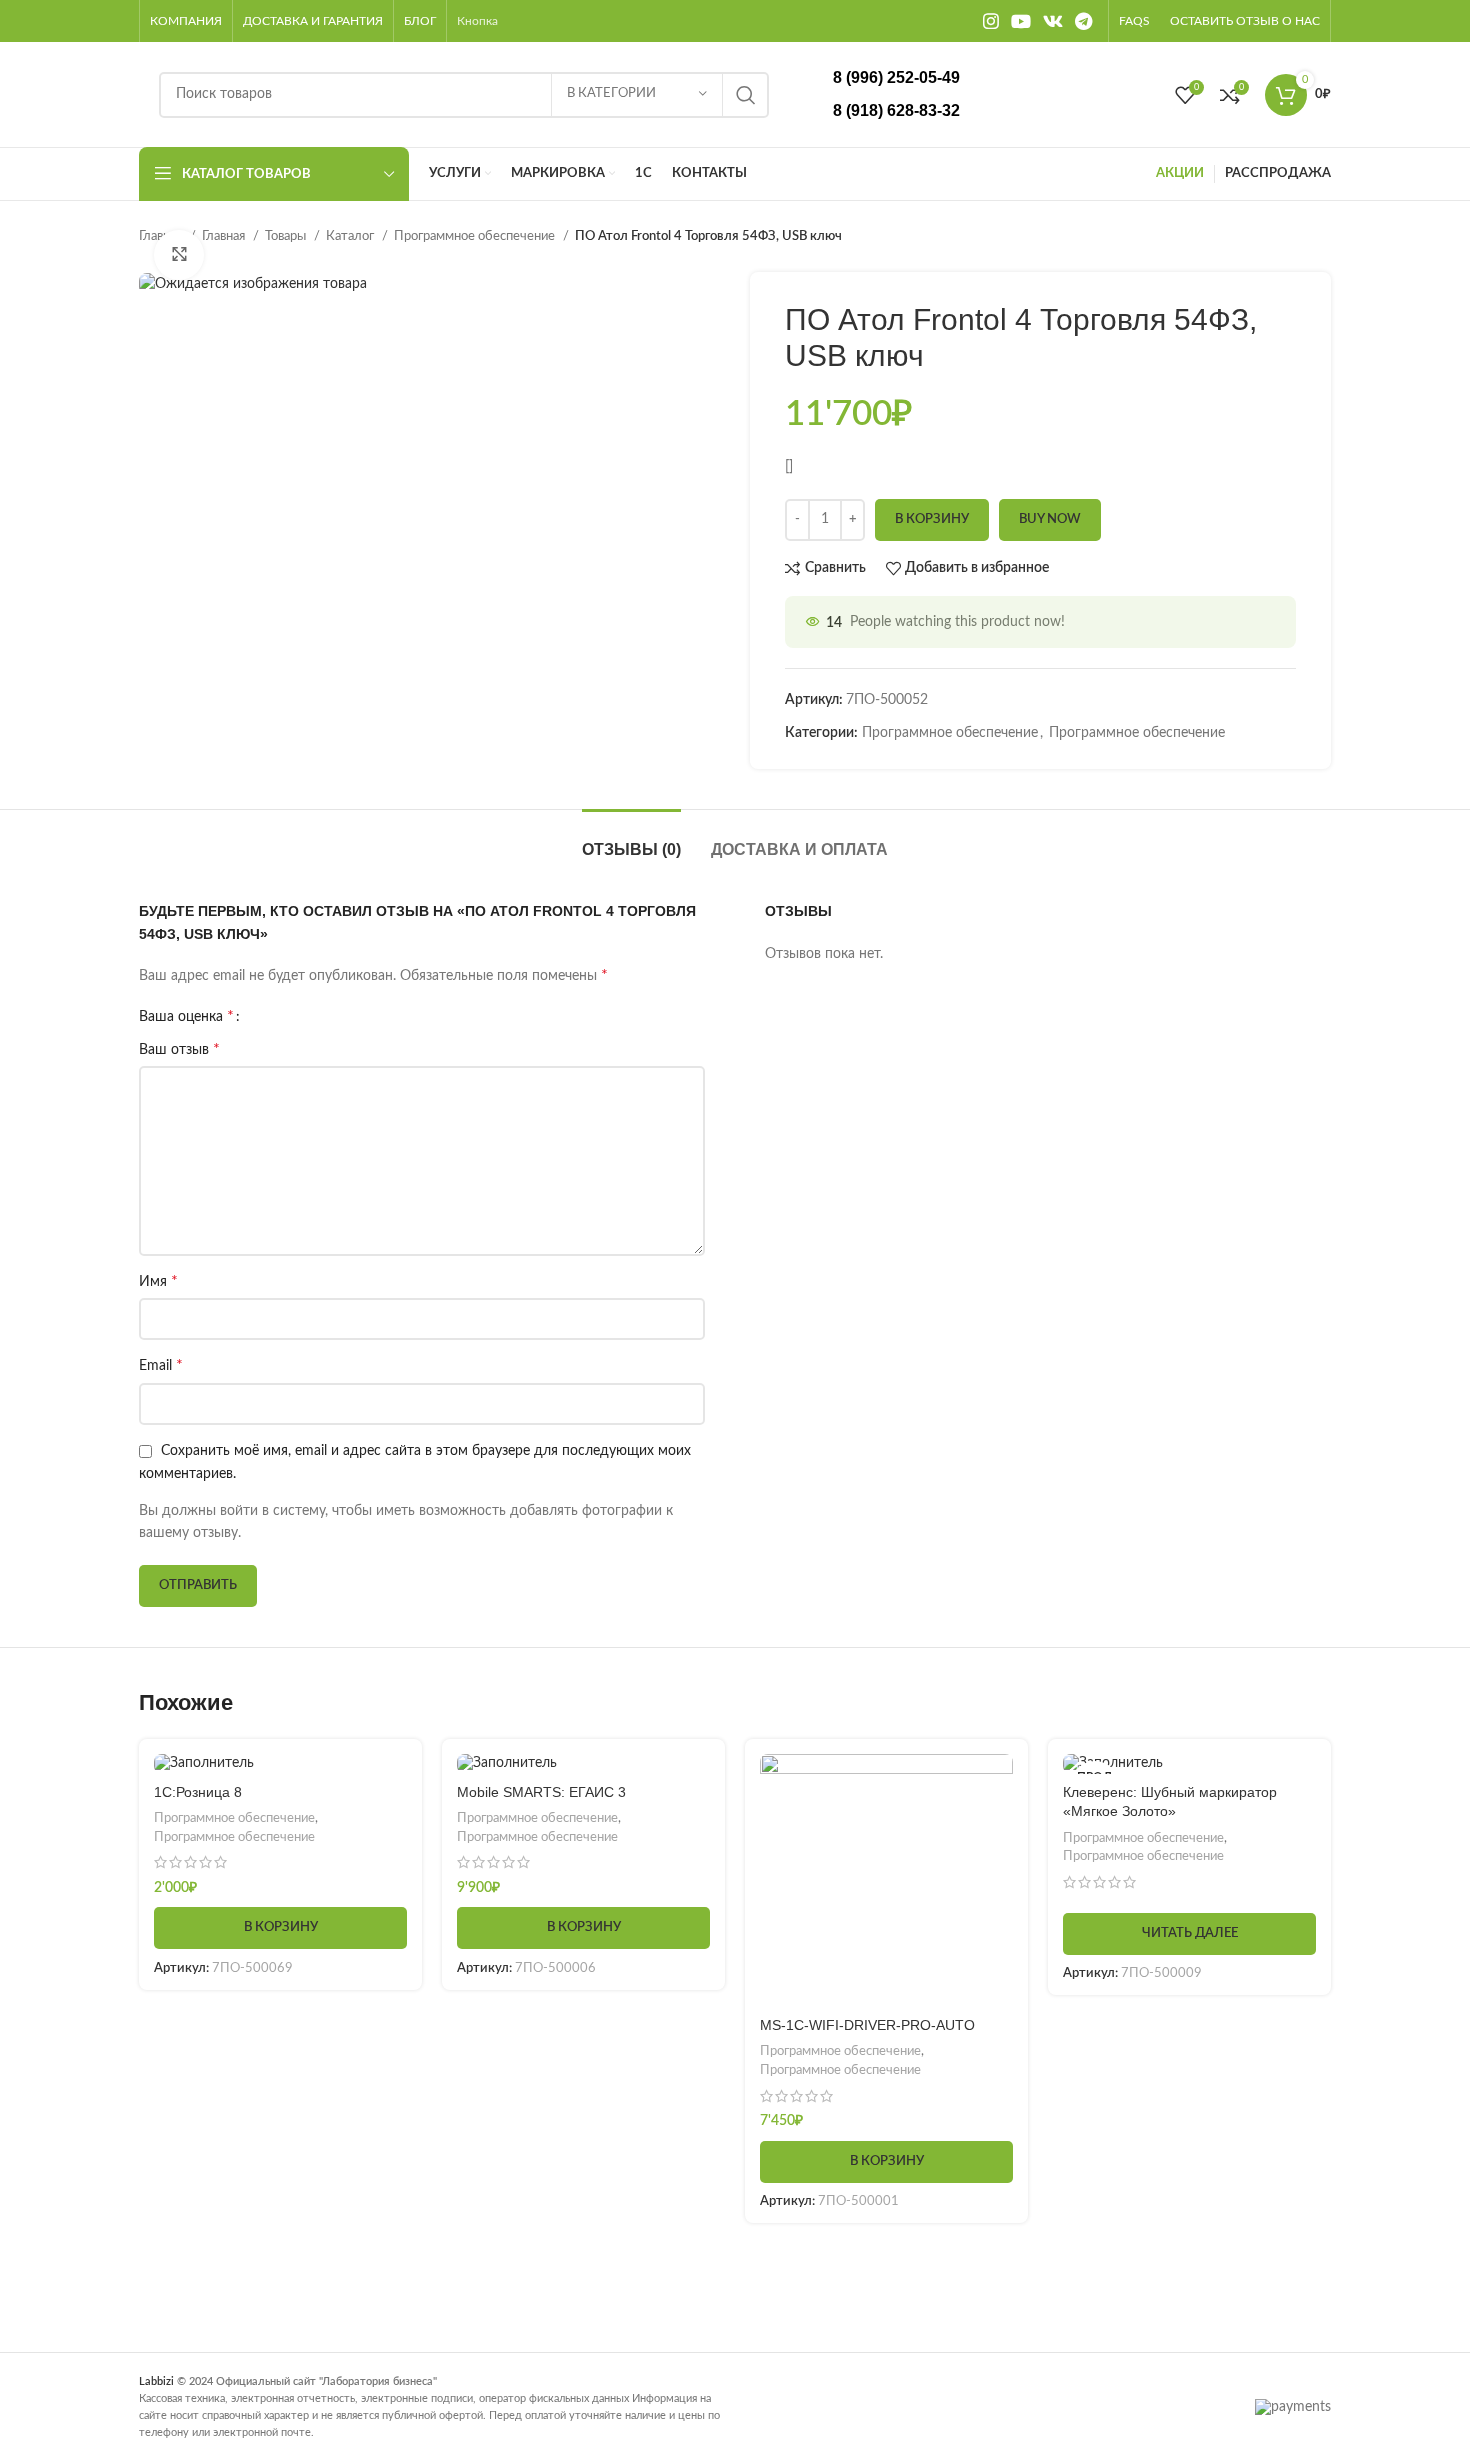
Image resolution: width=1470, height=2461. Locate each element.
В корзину (932, 519)
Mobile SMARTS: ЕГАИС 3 (541, 1792)
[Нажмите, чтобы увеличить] (179, 255)
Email (161, 1365)
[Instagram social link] (991, 21)
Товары (287, 236)
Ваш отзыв (179, 1049)
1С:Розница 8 (198, 1792)
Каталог (351, 236)
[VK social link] (1053, 21)
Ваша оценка (186, 1016)
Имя (158, 1281)
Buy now (1050, 519)
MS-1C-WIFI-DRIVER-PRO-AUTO (867, 2025)
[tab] (631, 839)
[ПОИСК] (746, 95)
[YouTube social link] (1021, 21)
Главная (225, 236)
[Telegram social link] (1083, 21)
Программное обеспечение (476, 236)
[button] (280, 1928)
